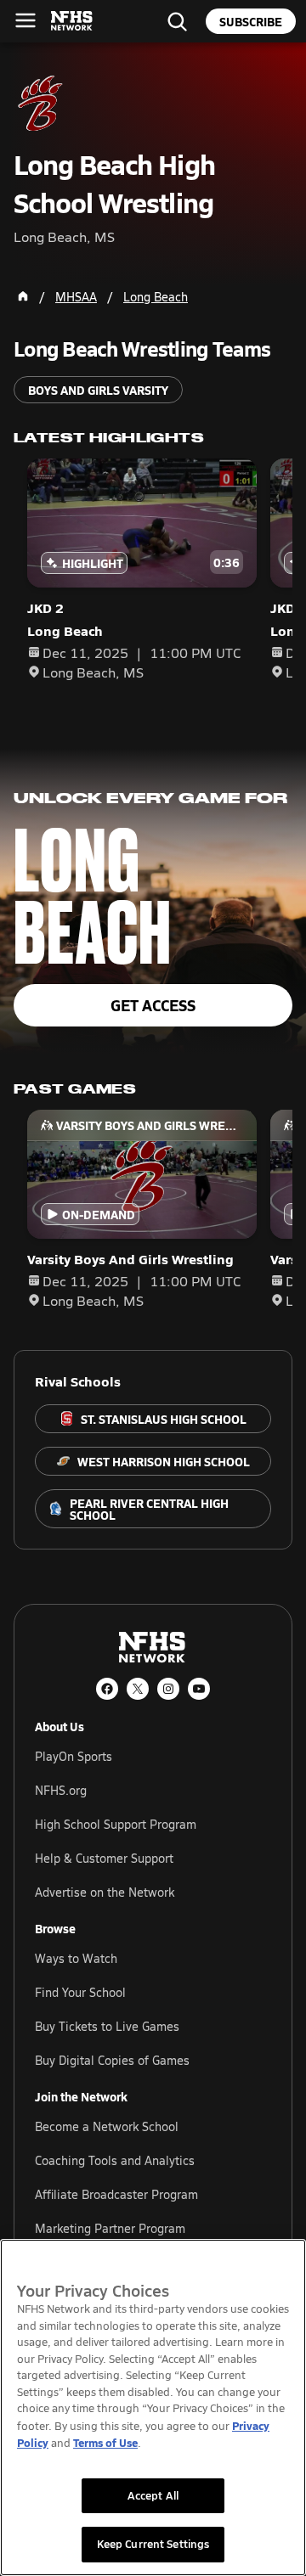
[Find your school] (177, 21)
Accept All (153, 2495)
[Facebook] (107, 1689)
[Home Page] (23, 296)
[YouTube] (199, 1689)
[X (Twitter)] (138, 1689)
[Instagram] (168, 1689)
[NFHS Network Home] (72, 21)
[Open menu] (25, 20)
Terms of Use (105, 2442)
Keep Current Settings (153, 2544)
